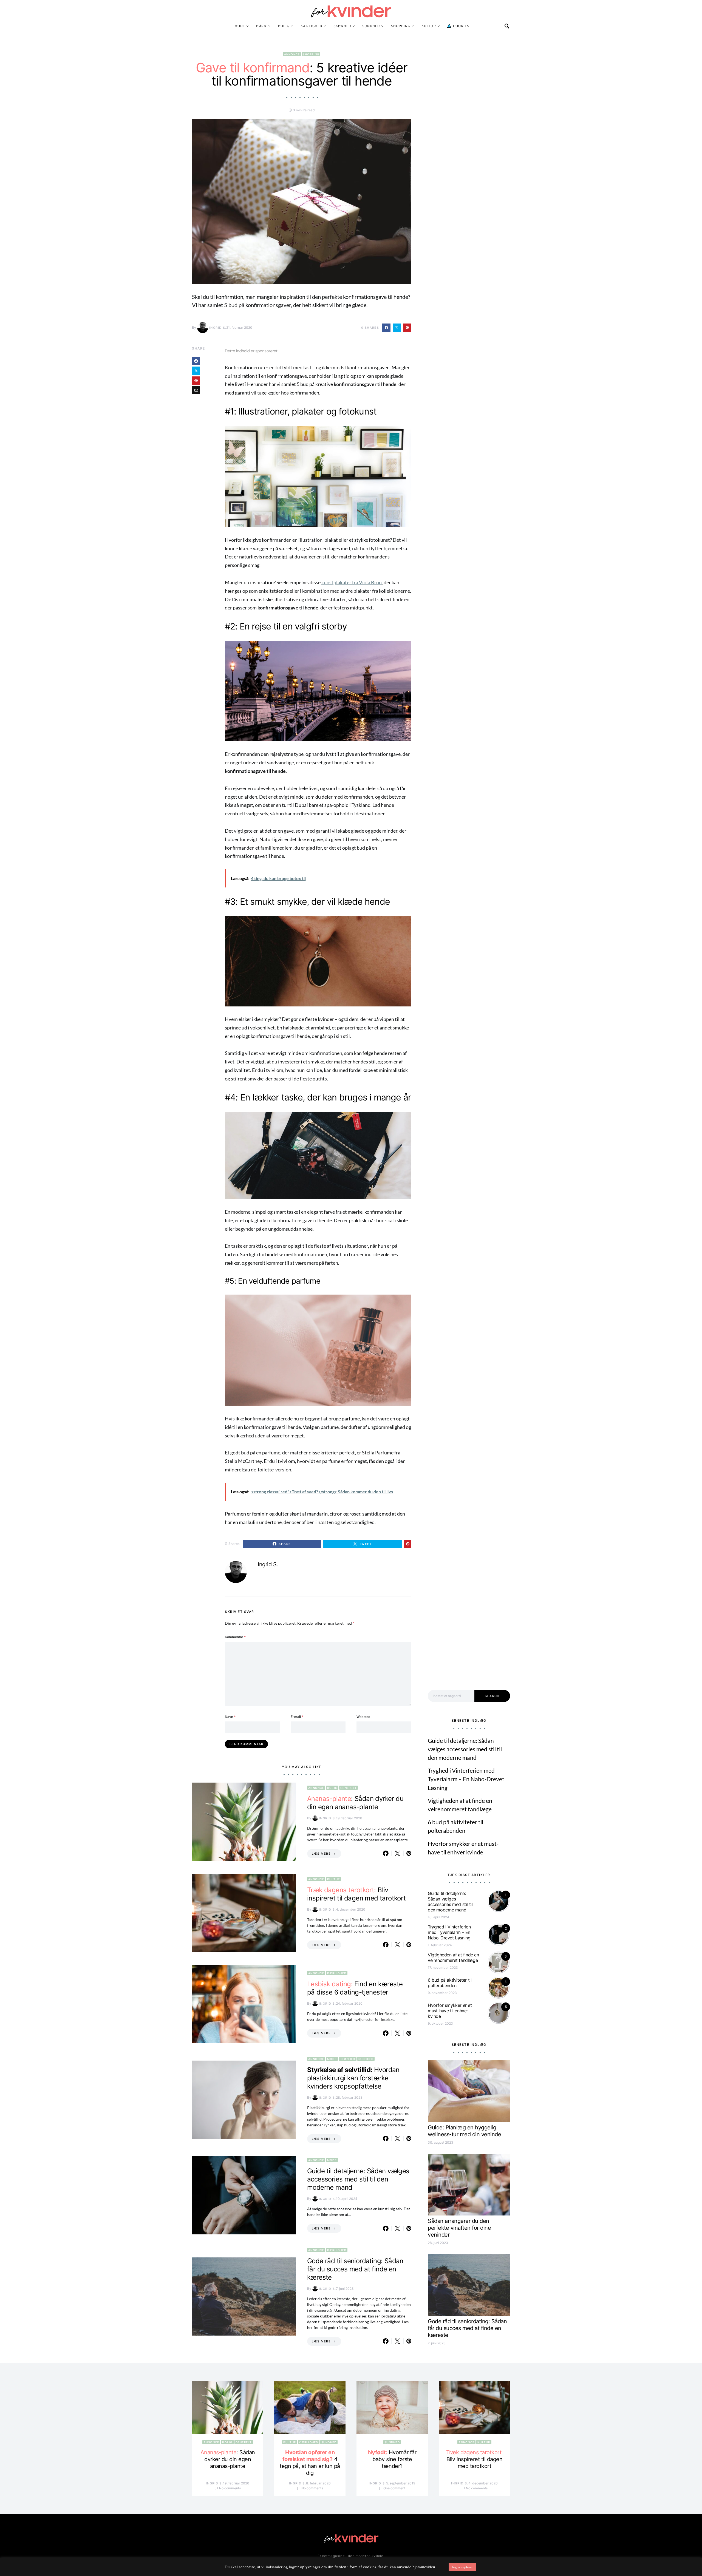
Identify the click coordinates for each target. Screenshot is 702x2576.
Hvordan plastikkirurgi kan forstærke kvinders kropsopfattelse (353, 2078)
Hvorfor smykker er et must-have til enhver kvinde (450, 2011)
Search (492, 1696)
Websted (363, 1717)
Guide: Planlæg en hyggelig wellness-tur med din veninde (464, 2131)
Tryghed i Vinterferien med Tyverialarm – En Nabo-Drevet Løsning (466, 1779)
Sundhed (371, 26)
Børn (261, 26)
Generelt (349, 1788)
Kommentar (235, 1637)
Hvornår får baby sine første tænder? (392, 2459)
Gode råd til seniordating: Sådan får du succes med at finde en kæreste (355, 2269)
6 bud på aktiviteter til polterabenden (450, 1983)
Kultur (429, 26)
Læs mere (321, 1854)
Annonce (292, 54)
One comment (394, 2488)
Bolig (284, 26)
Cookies (460, 26)
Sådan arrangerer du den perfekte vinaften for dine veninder (459, 2228)
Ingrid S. (218, 328)
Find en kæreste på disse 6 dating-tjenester (355, 1988)
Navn (230, 1717)
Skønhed (342, 26)
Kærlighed (311, 26)
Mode (240, 26)
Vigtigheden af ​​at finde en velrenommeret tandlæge (453, 1957)
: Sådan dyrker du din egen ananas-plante (355, 1803)
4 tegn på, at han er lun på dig (310, 2463)
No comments (230, 2488)
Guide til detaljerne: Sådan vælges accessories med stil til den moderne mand (358, 2179)
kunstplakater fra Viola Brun (352, 582)
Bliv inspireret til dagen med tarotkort (356, 1894)
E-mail (297, 1717)
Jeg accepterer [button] (462, 2567)
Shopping (401, 26)
